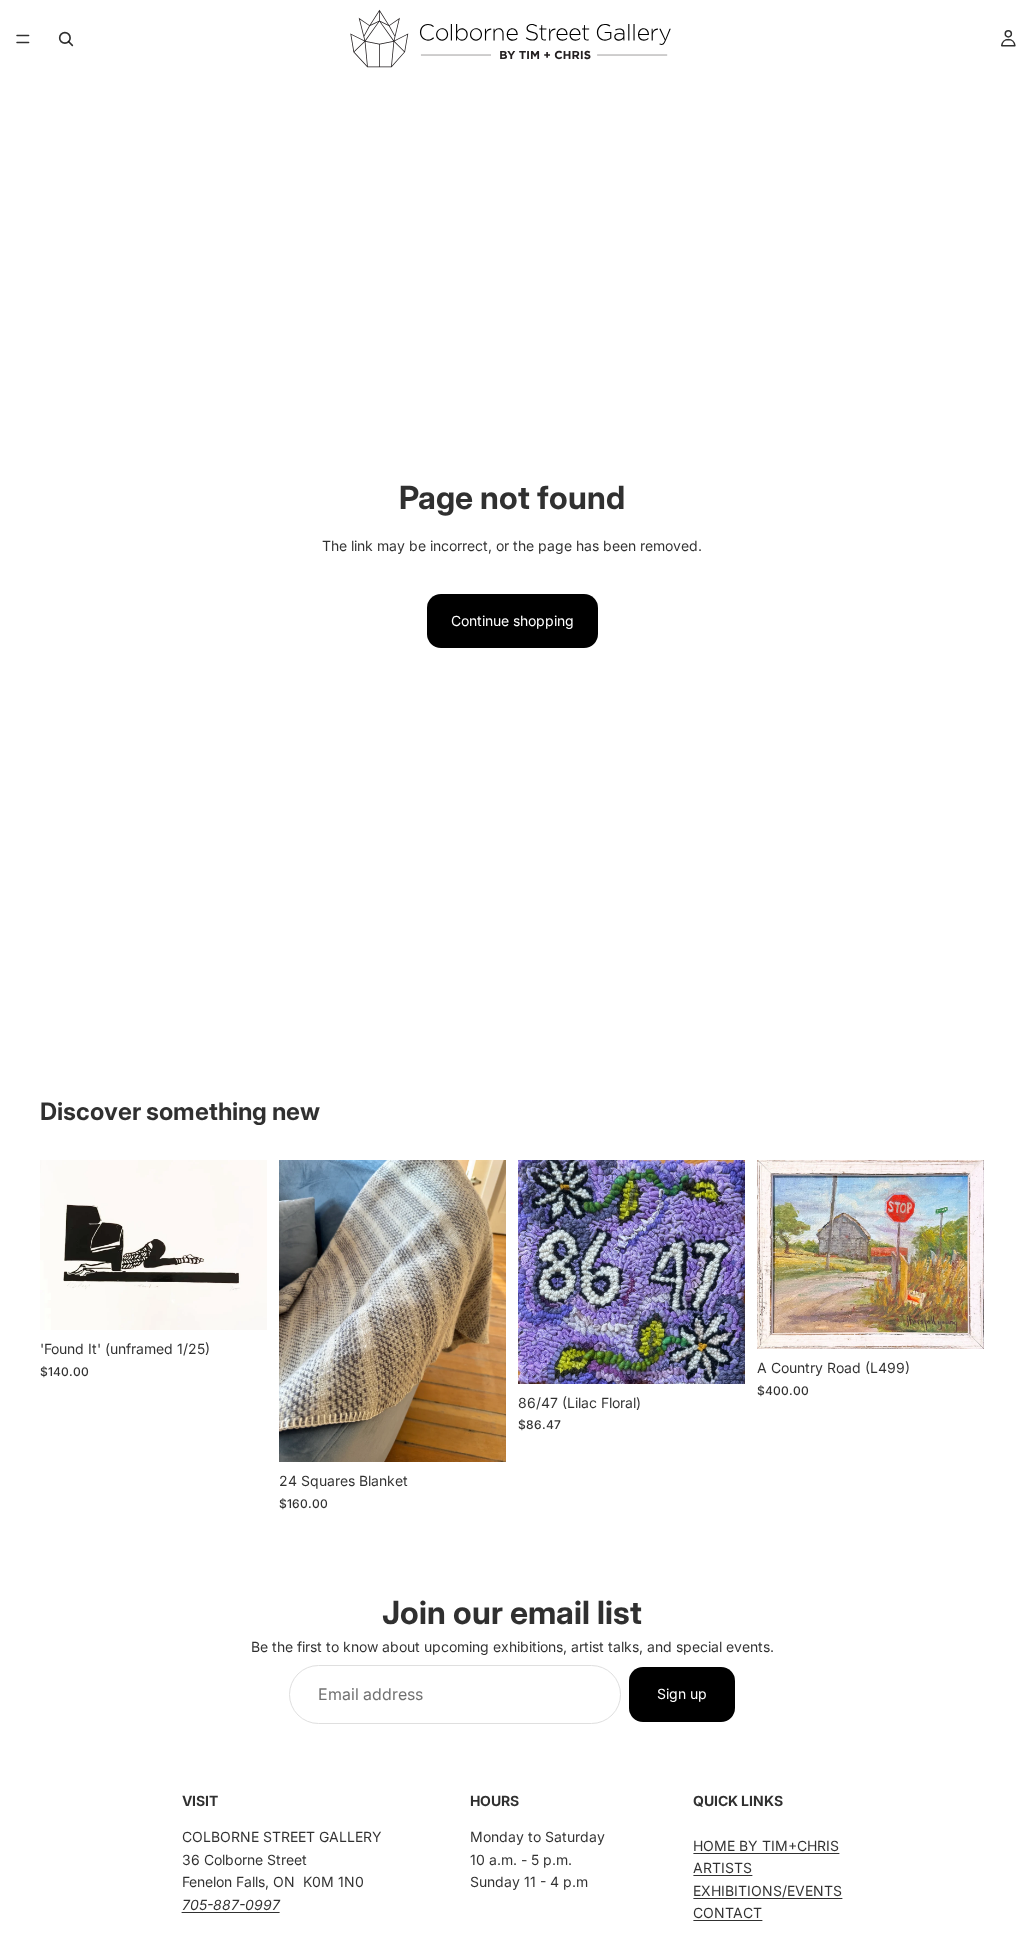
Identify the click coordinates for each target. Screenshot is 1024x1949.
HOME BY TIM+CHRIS (766, 1845)
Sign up (682, 1693)
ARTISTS (722, 1867)
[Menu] (23, 39)
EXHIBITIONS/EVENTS (767, 1890)
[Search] (66, 39)
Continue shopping (512, 620)
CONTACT (727, 1912)
